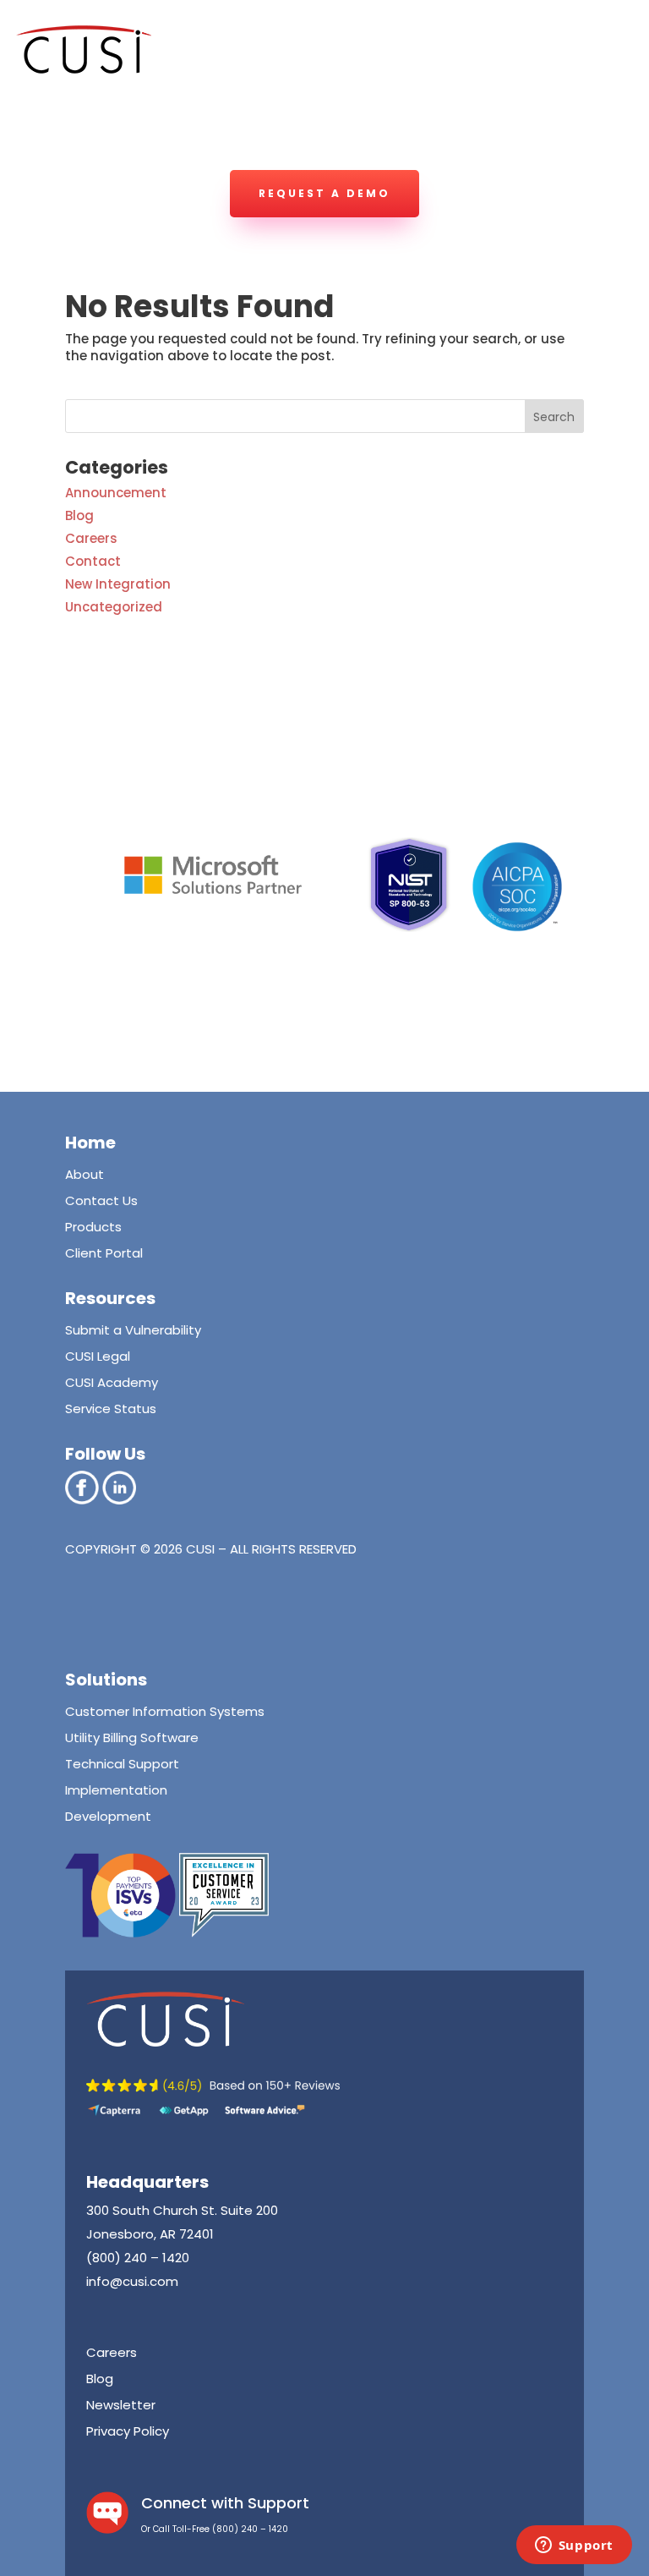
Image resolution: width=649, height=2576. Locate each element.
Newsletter (121, 2405)
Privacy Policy (128, 2431)
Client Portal (104, 1253)
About (85, 1174)
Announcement (116, 493)
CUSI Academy (112, 1382)
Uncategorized (114, 607)
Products (93, 1227)
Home (90, 1143)
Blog (79, 515)
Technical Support (122, 1764)
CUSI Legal (98, 1356)
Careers (91, 538)
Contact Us (101, 1200)
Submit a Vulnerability (133, 1330)
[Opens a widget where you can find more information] (574, 2546)
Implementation (116, 1790)
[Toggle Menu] (603, 126)
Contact (93, 561)
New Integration (118, 584)
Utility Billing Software (132, 1737)
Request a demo (324, 193)
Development (108, 1816)
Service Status (111, 1409)
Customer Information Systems (165, 1711)
